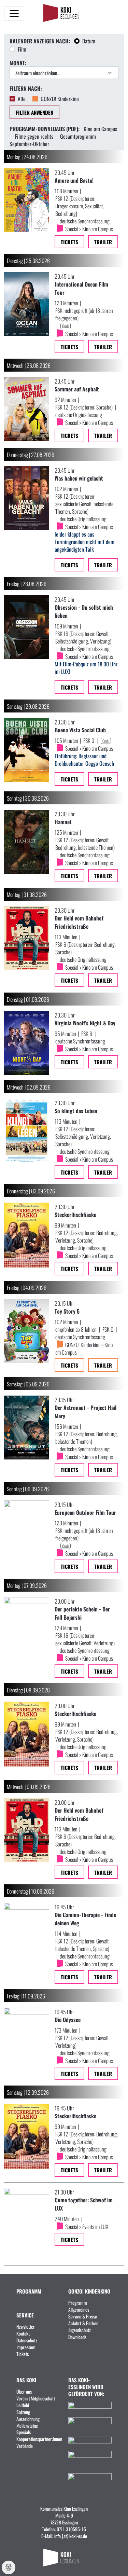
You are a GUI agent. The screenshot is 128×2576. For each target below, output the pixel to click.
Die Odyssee (68, 2019)
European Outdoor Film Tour (85, 1512)
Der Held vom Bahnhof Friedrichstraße (79, 922)
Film (22, 49)
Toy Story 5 (67, 1311)
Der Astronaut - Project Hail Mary (86, 1411)
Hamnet (63, 821)
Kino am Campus (100, 128)
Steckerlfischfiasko (76, 1214)
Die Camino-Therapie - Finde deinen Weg (85, 1919)
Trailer (103, 242)
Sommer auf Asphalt (77, 389)
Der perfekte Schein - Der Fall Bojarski (82, 1613)
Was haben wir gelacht (79, 478)
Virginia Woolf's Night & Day (85, 1023)
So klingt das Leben (76, 1110)
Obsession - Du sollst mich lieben (84, 611)
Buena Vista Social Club (80, 730)
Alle (22, 98)
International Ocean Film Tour (81, 288)
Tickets (69, 242)
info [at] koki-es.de (71, 2536)
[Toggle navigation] (14, 13)
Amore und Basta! (74, 180)
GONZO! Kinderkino (60, 98)
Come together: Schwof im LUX (84, 2204)
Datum (89, 41)
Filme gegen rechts (34, 136)
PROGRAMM (29, 2291)
